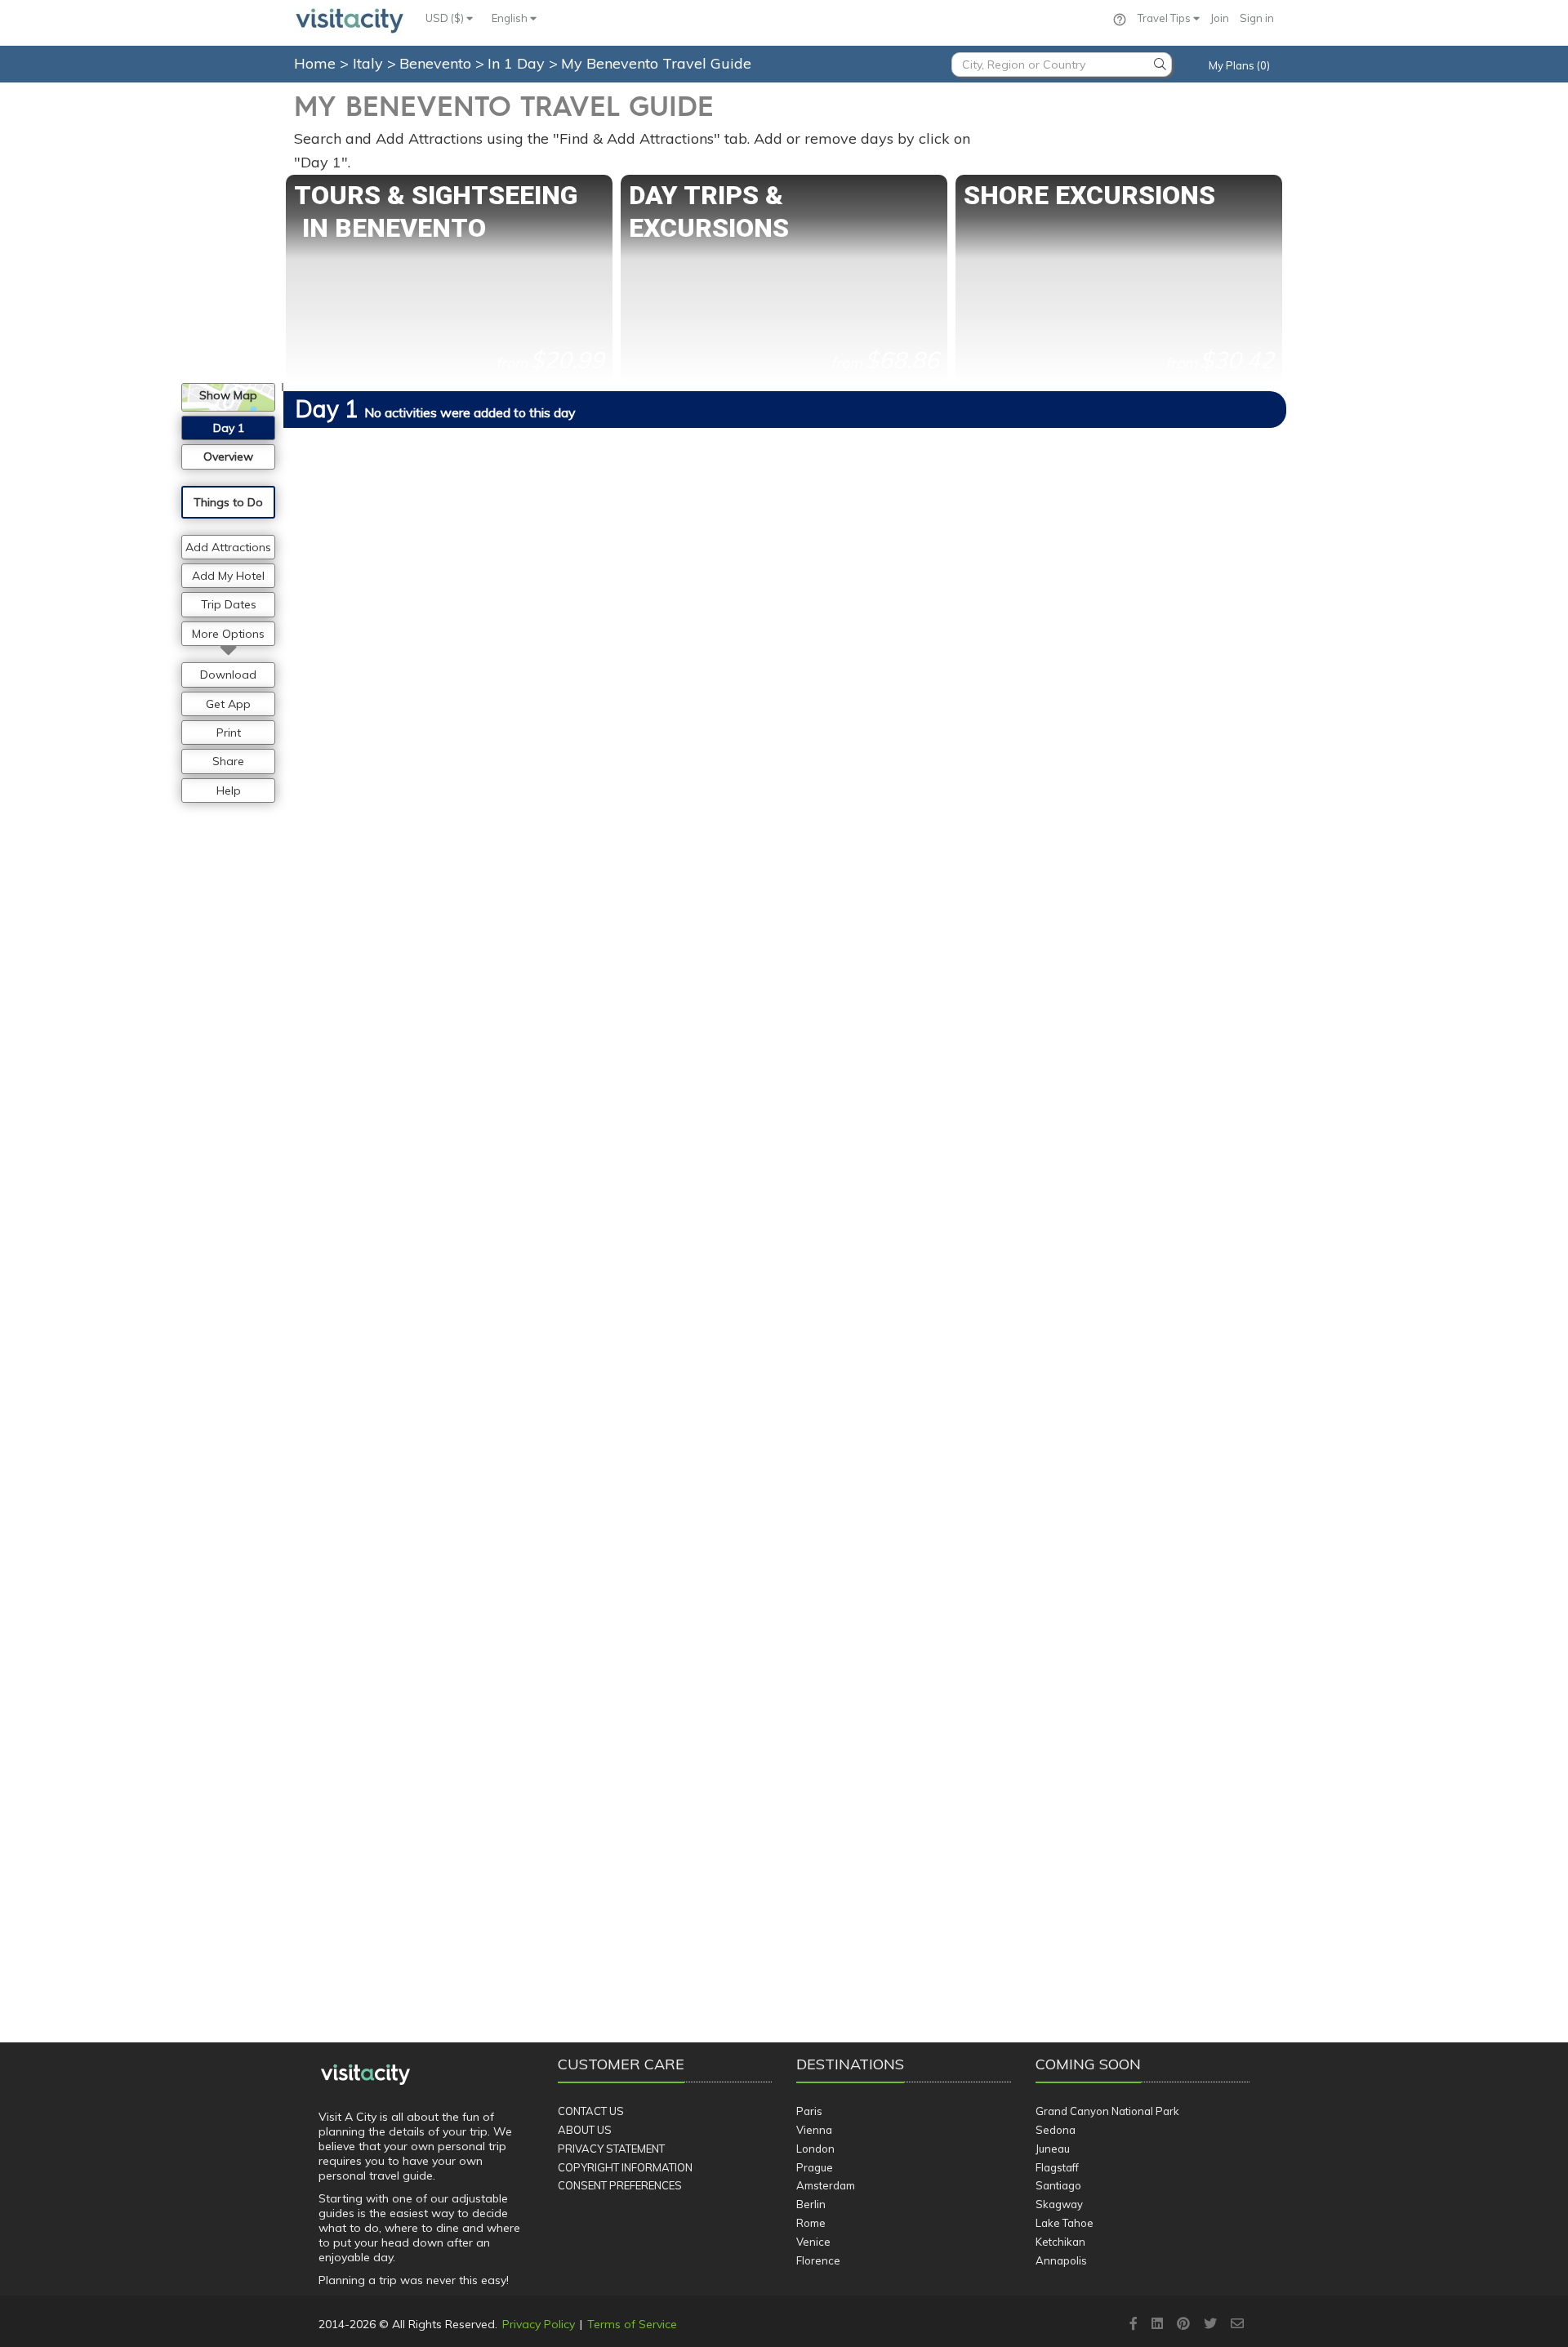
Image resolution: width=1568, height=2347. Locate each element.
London (815, 2149)
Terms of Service (632, 2324)
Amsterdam (826, 2185)
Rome (811, 2223)
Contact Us (591, 2111)
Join (1220, 18)
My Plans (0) (1239, 65)
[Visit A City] (365, 2075)
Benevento (437, 63)
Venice (813, 2242)
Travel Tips (1165, 18)
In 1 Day (518, 63)
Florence (818, 2260)
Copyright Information (625, 2167)
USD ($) (446, 18)
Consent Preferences (620, 2185)
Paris (809, 2111)
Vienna (814, 2130)
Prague (815, 2167)
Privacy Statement (611, 2149)
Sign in (1257, 18)
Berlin (811, 2204)
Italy (370, 63)
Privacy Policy (539, 2324)
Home (315, 63)
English (511, 18)
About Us (585, 2130)
